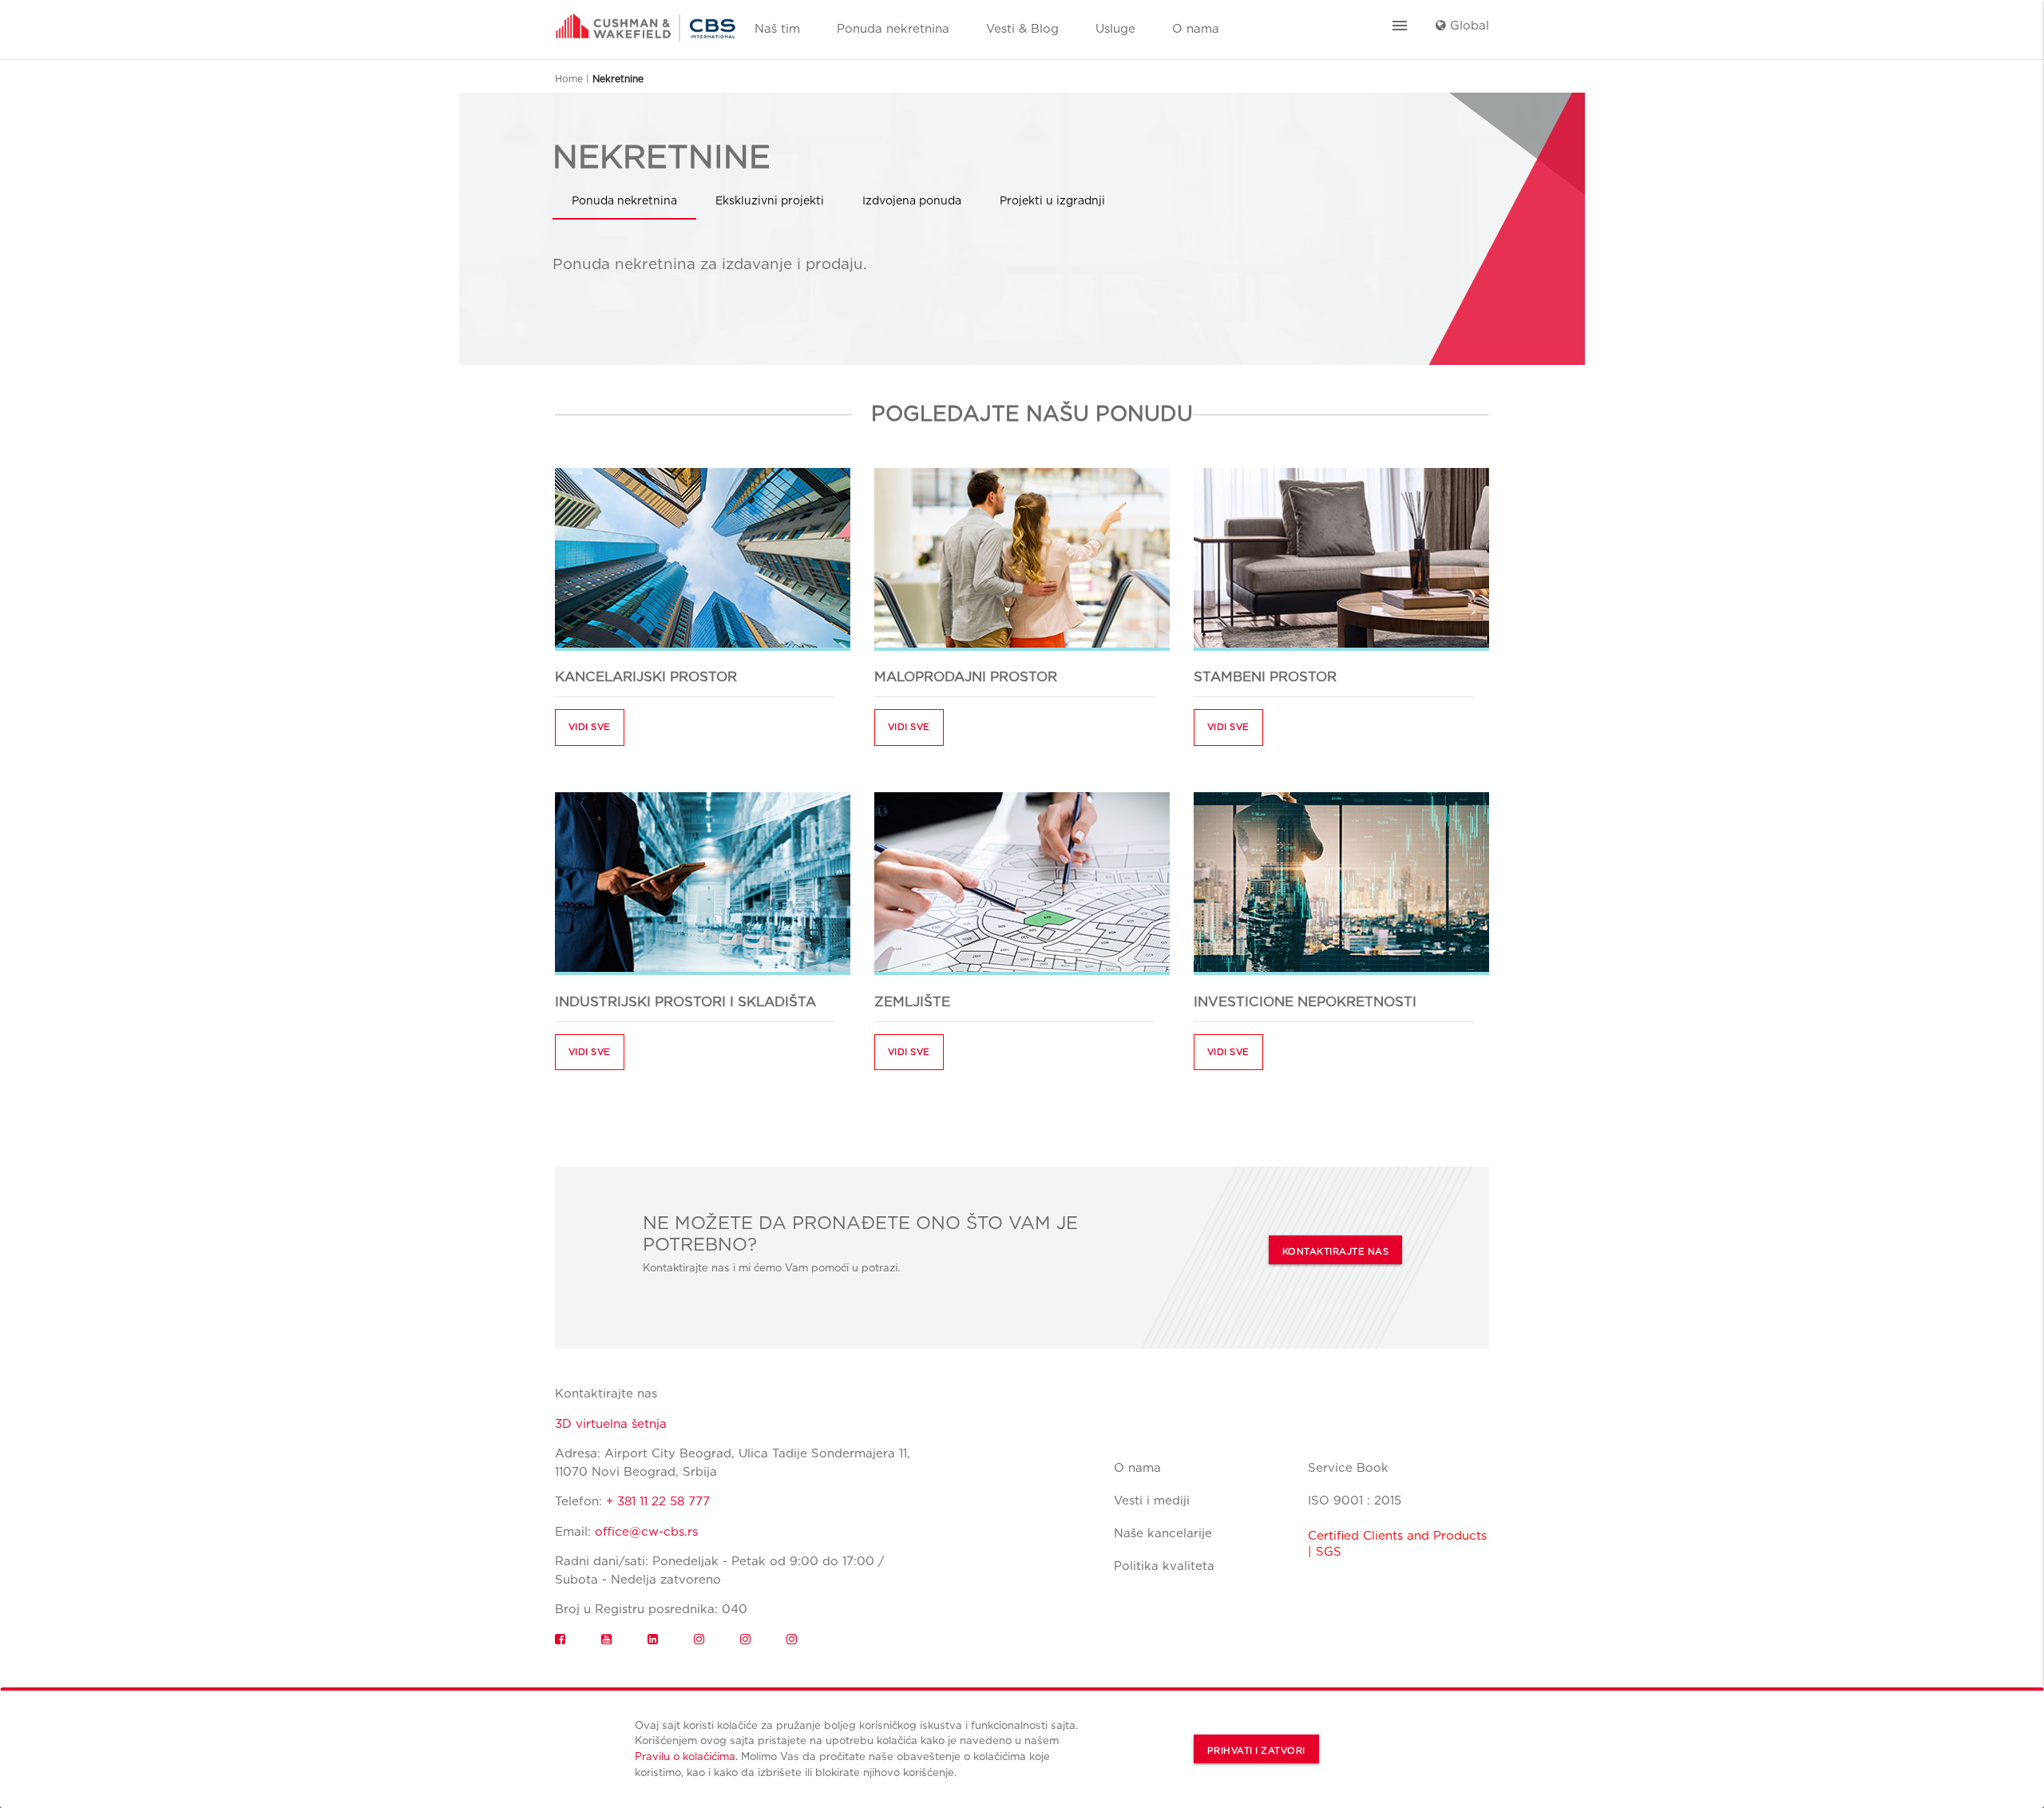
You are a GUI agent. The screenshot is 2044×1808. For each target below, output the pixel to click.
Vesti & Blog (1022, 29)
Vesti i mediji (1152, 1501)
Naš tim (777, 29)
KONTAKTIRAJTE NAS (1336, 1251)
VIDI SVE (590, 727)
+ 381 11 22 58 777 (658, 1501)
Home (569, 79)
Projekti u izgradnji (1052, 200)
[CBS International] (646, 22)
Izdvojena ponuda (912, 200)
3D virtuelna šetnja (611, 1424)
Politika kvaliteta (1164, 1566)
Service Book (1348, 1468)
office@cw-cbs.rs (646, 1532)
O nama (1196, 29)
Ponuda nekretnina (893, 29)
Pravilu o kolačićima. (686, 1756)
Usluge (1115, 29)
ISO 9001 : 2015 (1355, 1501)
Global (1468, 26)
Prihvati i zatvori (1256, 1751)
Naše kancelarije (1163, 1533)
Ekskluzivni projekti (770, 200)
